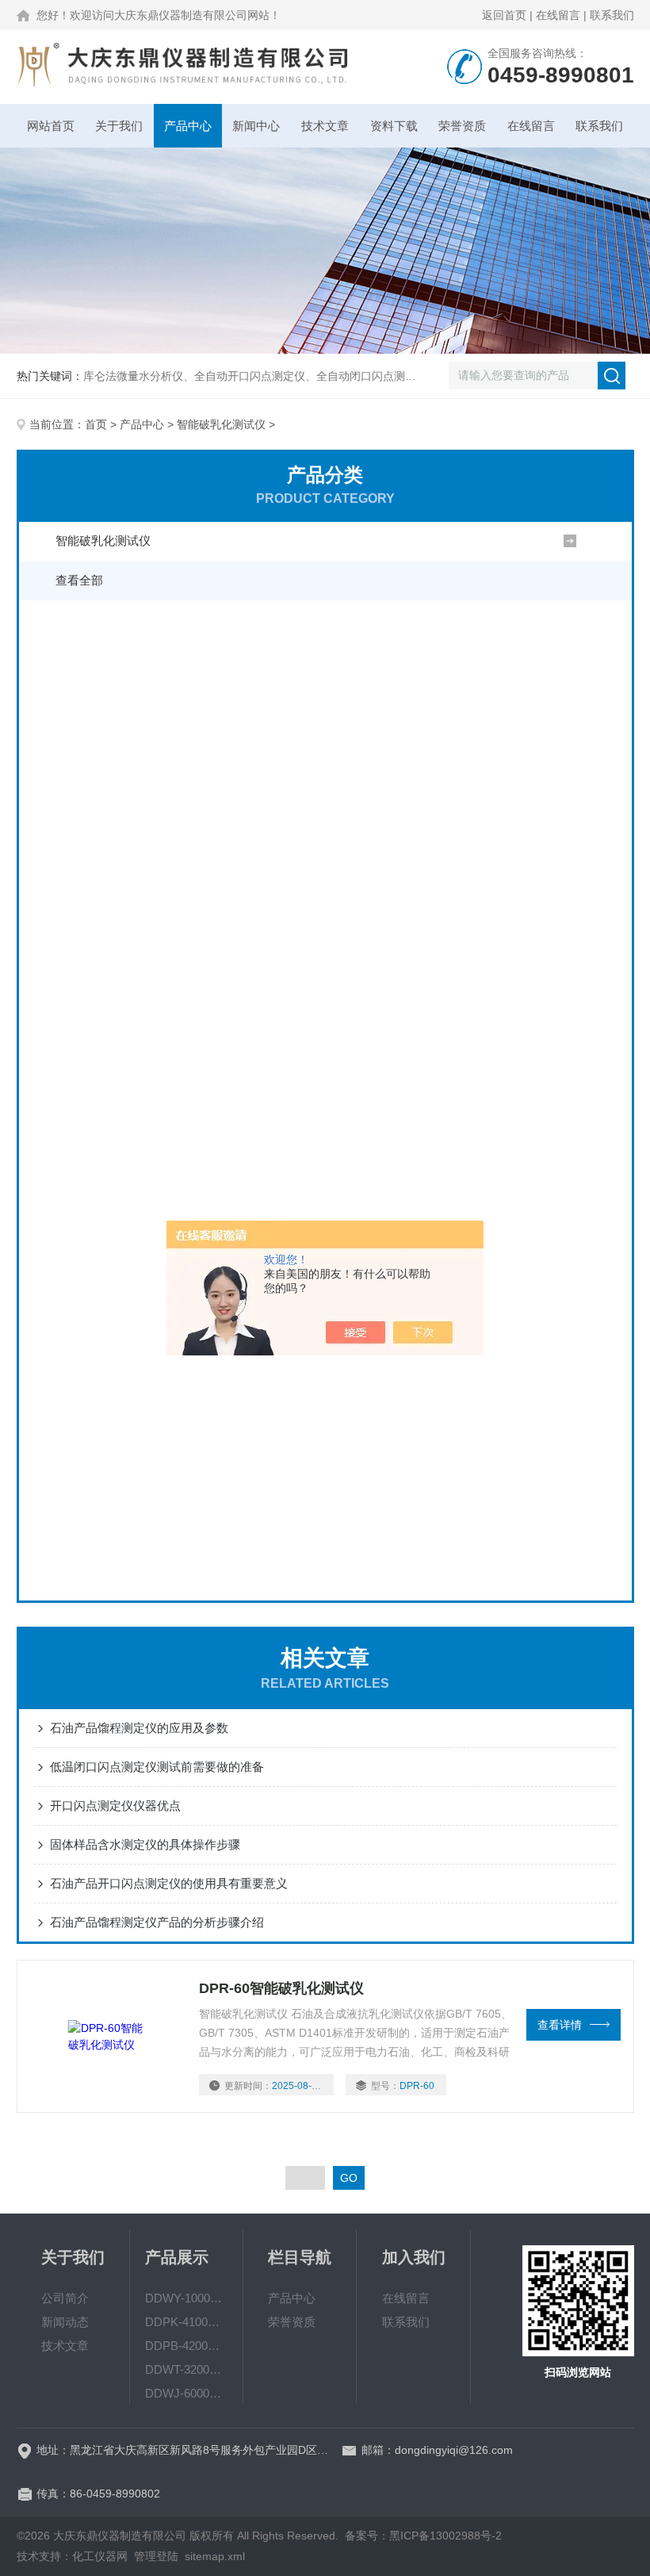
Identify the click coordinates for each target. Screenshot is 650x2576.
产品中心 (188, 126)
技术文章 (325, 126)
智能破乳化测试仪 (221, 424)
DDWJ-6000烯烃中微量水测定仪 (187, 2393)
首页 (96, 424)
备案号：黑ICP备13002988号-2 (423, 2536)
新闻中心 (256, 126)
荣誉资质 (462, 126)
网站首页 (51, 126)
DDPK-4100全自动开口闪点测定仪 (187, 2322)
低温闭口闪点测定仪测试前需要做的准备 (157, 1767)
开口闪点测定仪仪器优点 (115, 1805)
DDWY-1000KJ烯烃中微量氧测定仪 (187, 2298)
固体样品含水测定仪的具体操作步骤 (145, 1844)
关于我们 (119, 126)
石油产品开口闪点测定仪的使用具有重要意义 (169, 1883)
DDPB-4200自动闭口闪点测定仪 (187, 2346)
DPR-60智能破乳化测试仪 (281, 1988)
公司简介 (65, 2298)
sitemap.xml (215, 2556)
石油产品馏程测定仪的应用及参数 (139, 1728)
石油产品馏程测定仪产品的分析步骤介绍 (157, 1922)
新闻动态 (65, 2322)
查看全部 (79, 580)
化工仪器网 (100, 2556)
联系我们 (612, 15)
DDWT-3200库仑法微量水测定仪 (187, 2369)
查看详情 (560, 2025)
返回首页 (504, 15)
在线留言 (558, 15)
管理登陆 (156, 2556)
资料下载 (394, 126)
